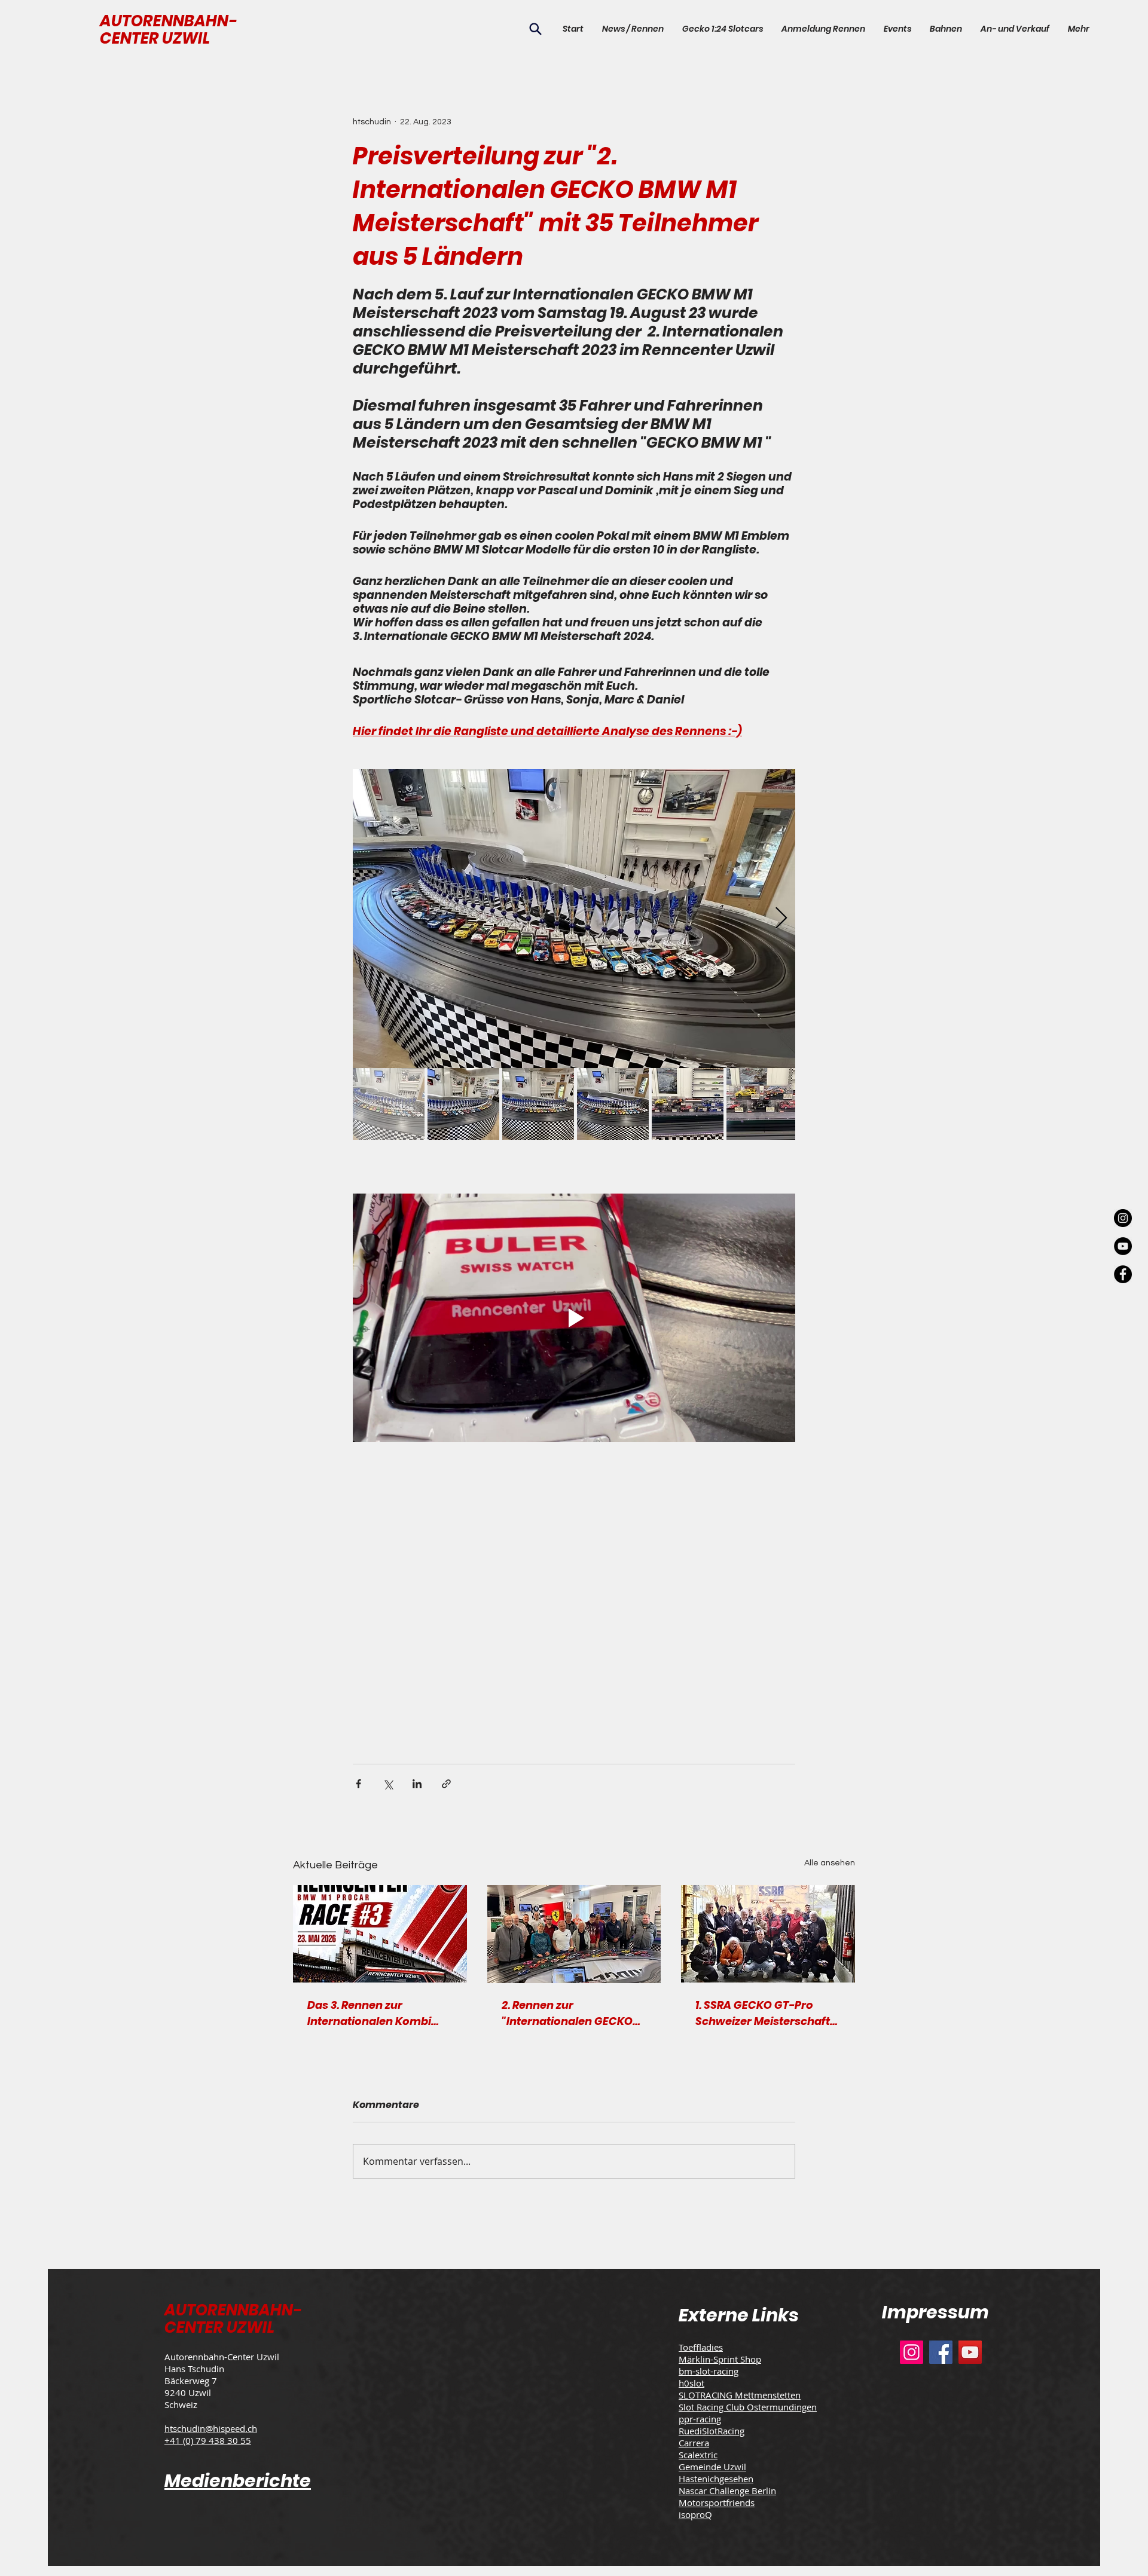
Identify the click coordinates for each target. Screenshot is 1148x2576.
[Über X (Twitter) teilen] (388, 1784)
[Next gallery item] (781, 919)
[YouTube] (970, 2352)
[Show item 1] (389, 1104)
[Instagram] (912, 2352)
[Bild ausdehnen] (574, 919)
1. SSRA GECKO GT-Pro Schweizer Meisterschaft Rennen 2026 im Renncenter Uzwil (763, 2013)
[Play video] (574, 1318)
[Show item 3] (538, 1104)
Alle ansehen (830, 1863)
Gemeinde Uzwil (712, 2467)
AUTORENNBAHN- (168, 21)
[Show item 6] (762, 1104)
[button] (897, 29)
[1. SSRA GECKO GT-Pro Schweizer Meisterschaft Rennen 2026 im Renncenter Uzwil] (768, 1934)
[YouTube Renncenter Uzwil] (1123, 1246)
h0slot (691, 2383)
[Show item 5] (688, 1104)
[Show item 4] (613, 1104)
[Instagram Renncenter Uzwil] (1123, 1218)
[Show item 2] (463, 1104)
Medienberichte (238, 2481)
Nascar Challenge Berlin (727, 2491)
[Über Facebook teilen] (358, 1784)
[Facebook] (941, 2352)
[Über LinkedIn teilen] (417, 1784)
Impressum (935, 2312)
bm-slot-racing (709, 2371)
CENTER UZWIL (155, 38)
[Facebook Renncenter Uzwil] (1123, 1274)
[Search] (535, 29)
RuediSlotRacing (712, 2431)
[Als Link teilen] (446, 1784)
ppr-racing (700, 2419)
